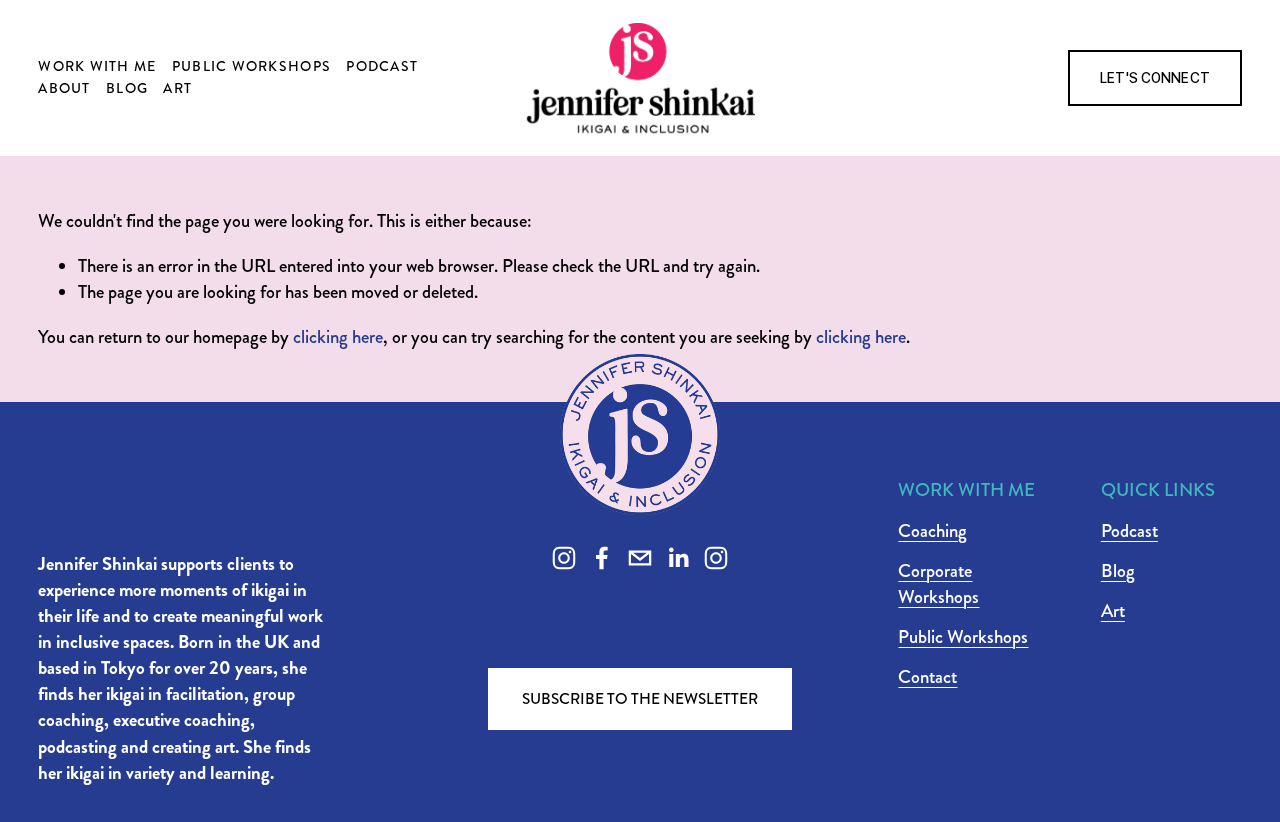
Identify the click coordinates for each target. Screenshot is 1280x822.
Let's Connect (1155, 78)
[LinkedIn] (678, 558)
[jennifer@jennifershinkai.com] (640, 558)
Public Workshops (251, 66)
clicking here (338, 337)
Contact (927, 677)
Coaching (932, 531)
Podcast (382, 66)
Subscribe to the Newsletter (640, 699)
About (64, 88)
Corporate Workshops (938, 584)
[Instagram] (564, 558)
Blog (127, 88)
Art (177, 88)
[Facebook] (602, 558)
